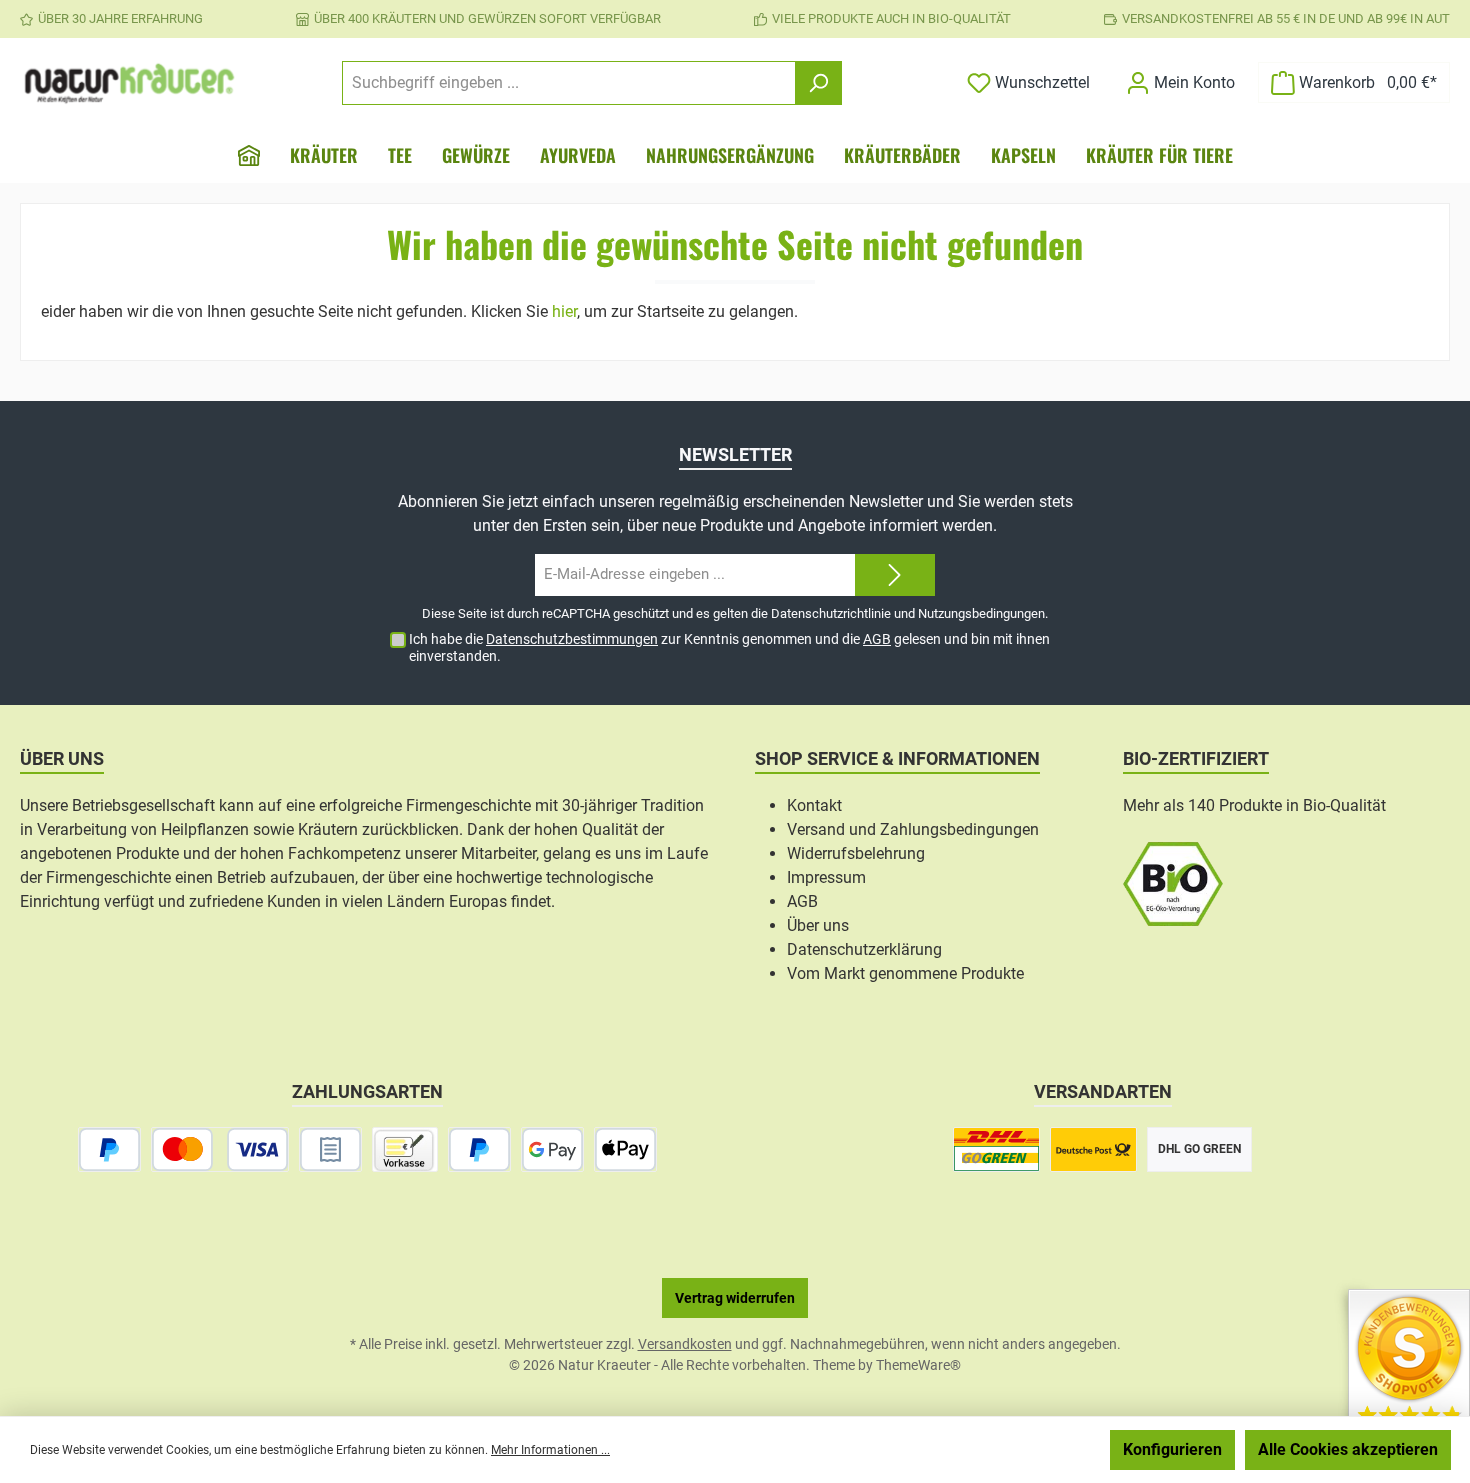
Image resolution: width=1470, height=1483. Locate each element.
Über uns (818, 925)
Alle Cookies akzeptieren (1348, 1449)
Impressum (826, 877)
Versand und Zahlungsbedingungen (913, 829)
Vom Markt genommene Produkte (905, 973)
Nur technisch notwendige (993, 1449)
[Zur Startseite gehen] (130, 83)
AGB (877, 639)
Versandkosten (685, 1344)
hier (564, 311)
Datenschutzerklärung (864, 949)
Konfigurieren (1172, 1449)
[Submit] (895, 575)
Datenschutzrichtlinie (831, 613)
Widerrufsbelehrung (856, 853)
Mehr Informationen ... (550, 1450)
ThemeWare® (918, 1365)
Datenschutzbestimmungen (572, 639)
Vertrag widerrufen (735, 1298)
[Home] (249, 155)
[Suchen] (818, 83)
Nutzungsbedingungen (981, 613)
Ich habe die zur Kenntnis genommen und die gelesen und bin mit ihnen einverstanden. (729, 647)
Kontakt (814, 805)
